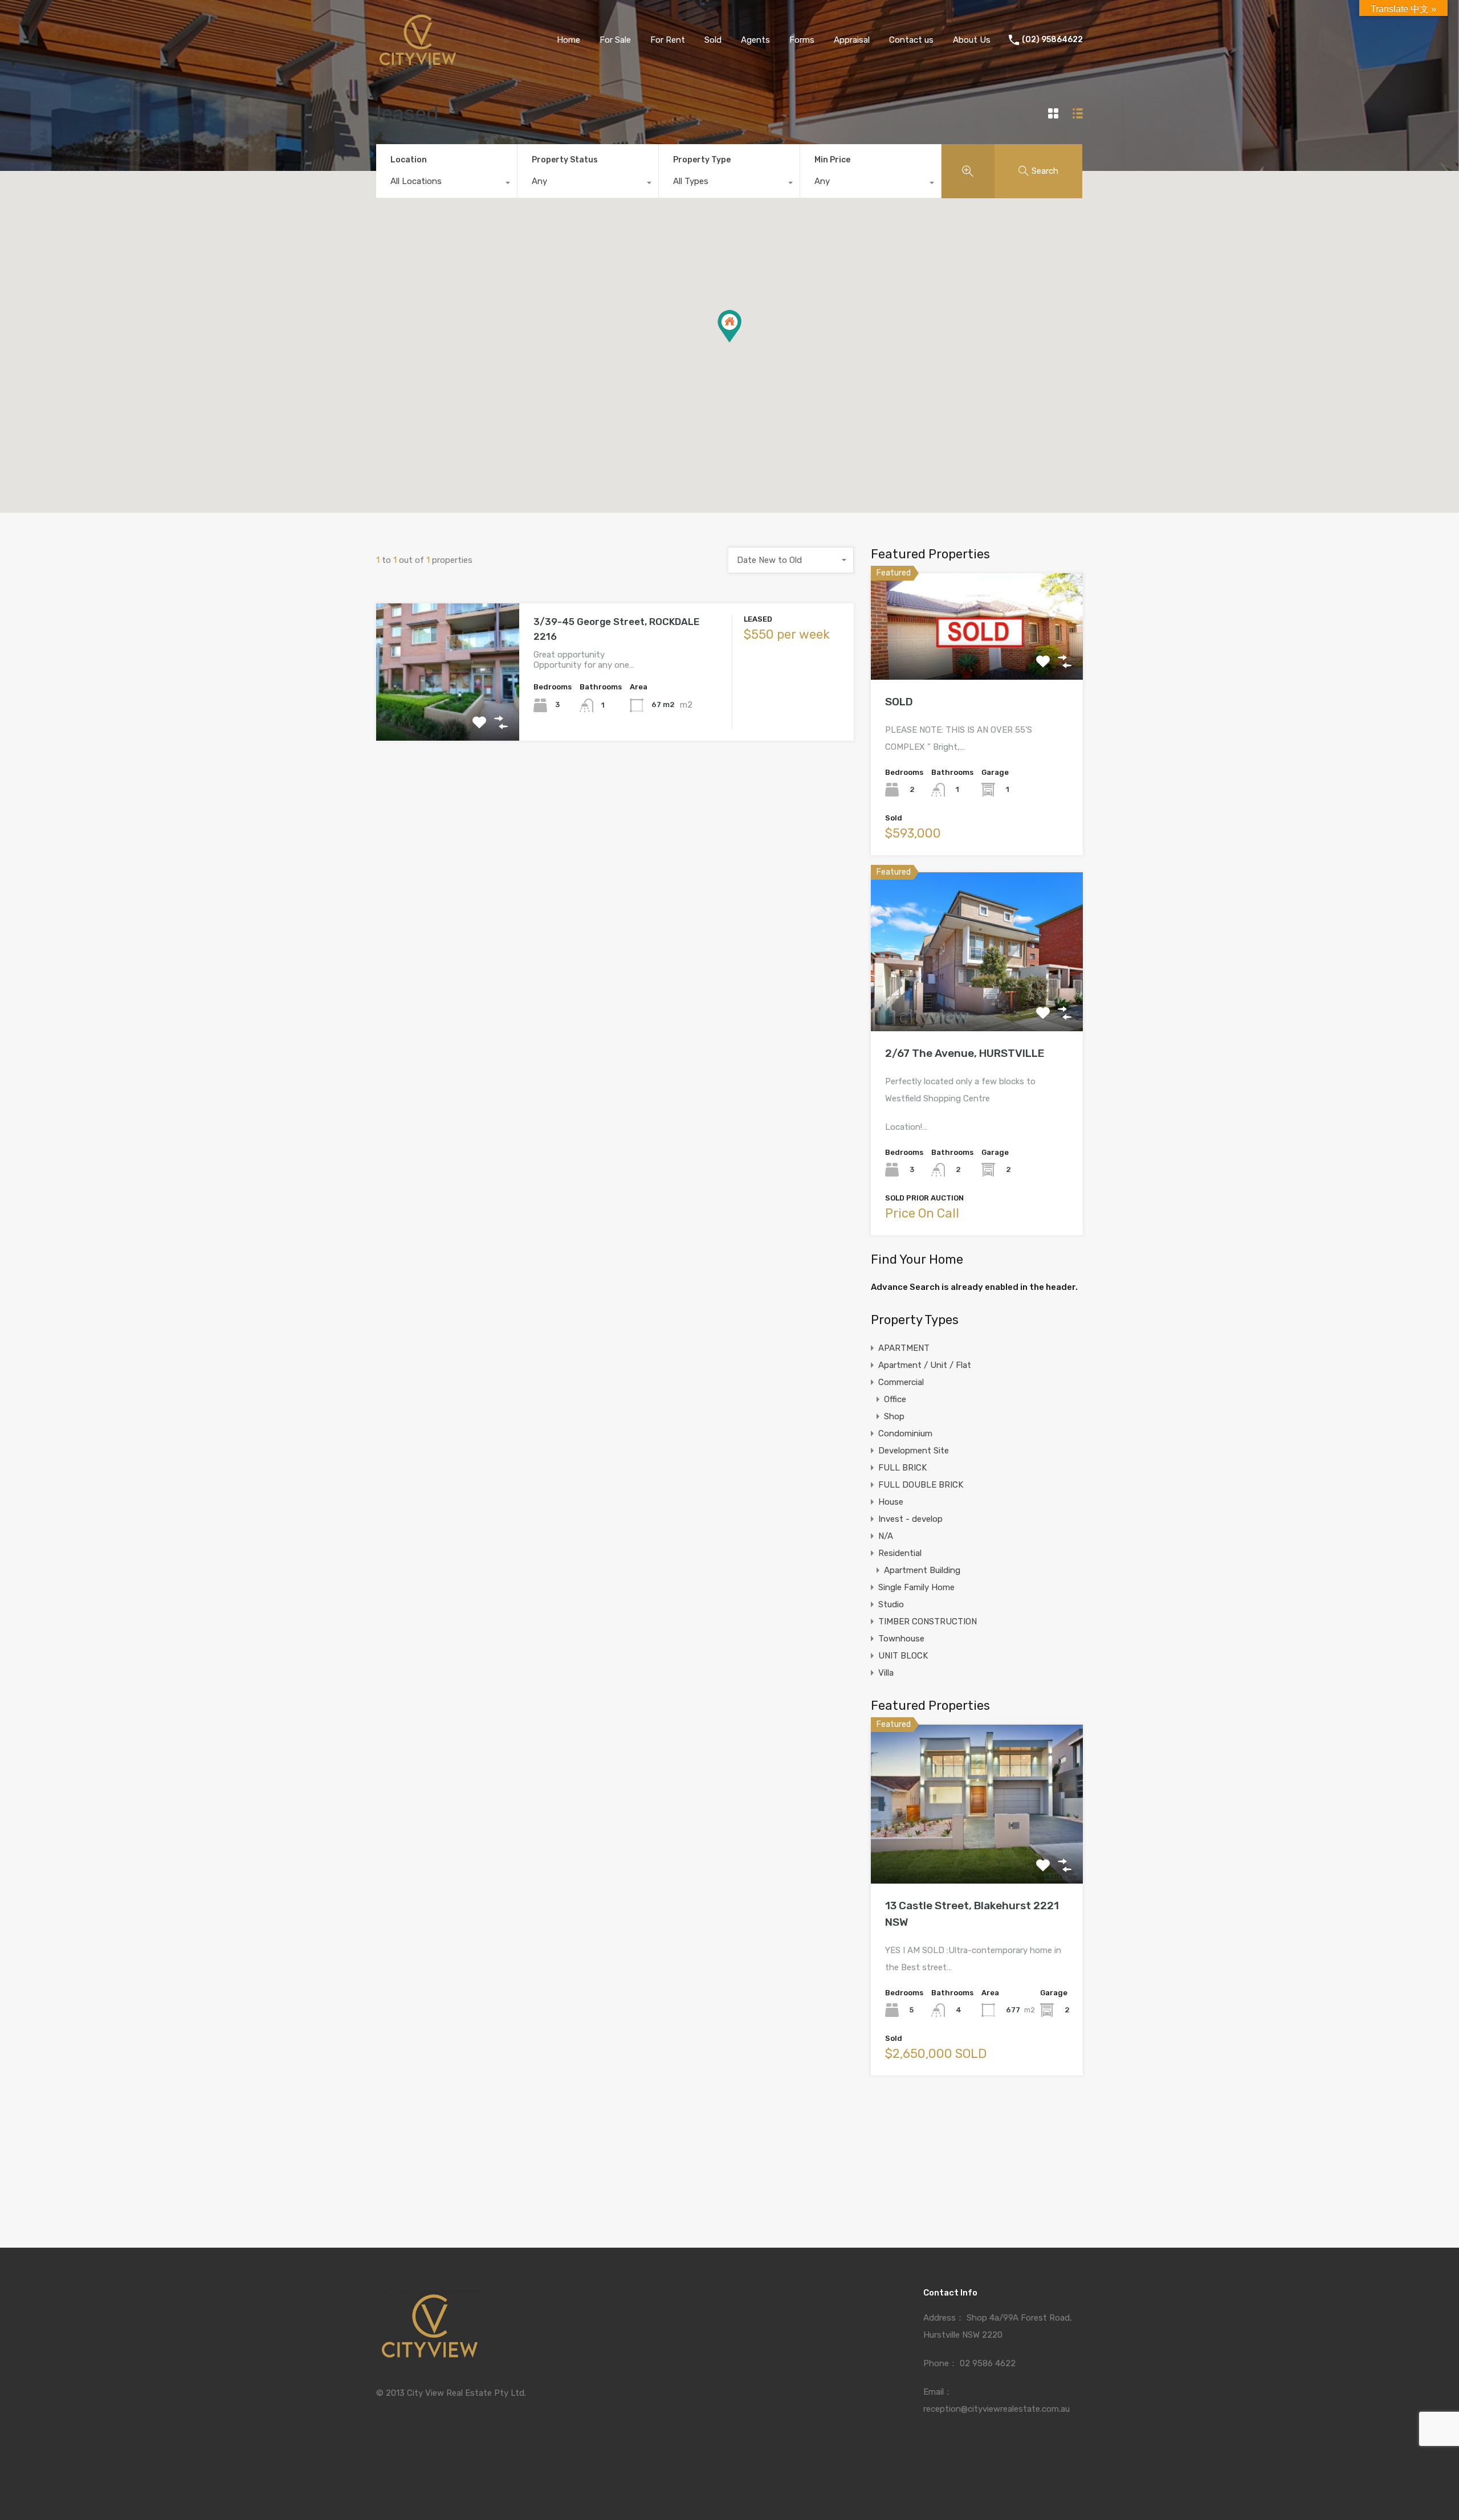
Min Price (832, 160)
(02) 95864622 (1052, 40)
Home (568, 40)
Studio (891, 1604)
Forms (802, 40)
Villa (886, 1673)
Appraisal (852, 40)
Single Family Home (916, 1587)
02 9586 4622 (988, 2363)
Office (895, 1399)
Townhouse (901, 1639)
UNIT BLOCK (903, 1656)
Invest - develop (910, 1519)
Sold (713, 40)
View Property (448, 713)
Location (409, 160)
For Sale (615, 40)
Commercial (901, 1382)
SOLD (899, 702)
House (891, 1502)
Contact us (911, 40)
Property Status (565, 160)
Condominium (905, 1433)
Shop (894, 1416)
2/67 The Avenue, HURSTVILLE (965, 1053)
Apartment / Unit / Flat (925, 1365)
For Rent (668, 40)
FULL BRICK (902, 1468)
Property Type (702, 160)
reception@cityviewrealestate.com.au (997, 2409)
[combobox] (447, 184)
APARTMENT (904, 1348)
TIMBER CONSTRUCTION (928, 1622)
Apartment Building (922, 1570)
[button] (729, 326)
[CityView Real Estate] (418, 63)
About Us (972, 40)
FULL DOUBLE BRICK (921, 1485)
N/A (886, 1536)
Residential (900, 1553)
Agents (755, 40)
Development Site (914, 1451)
